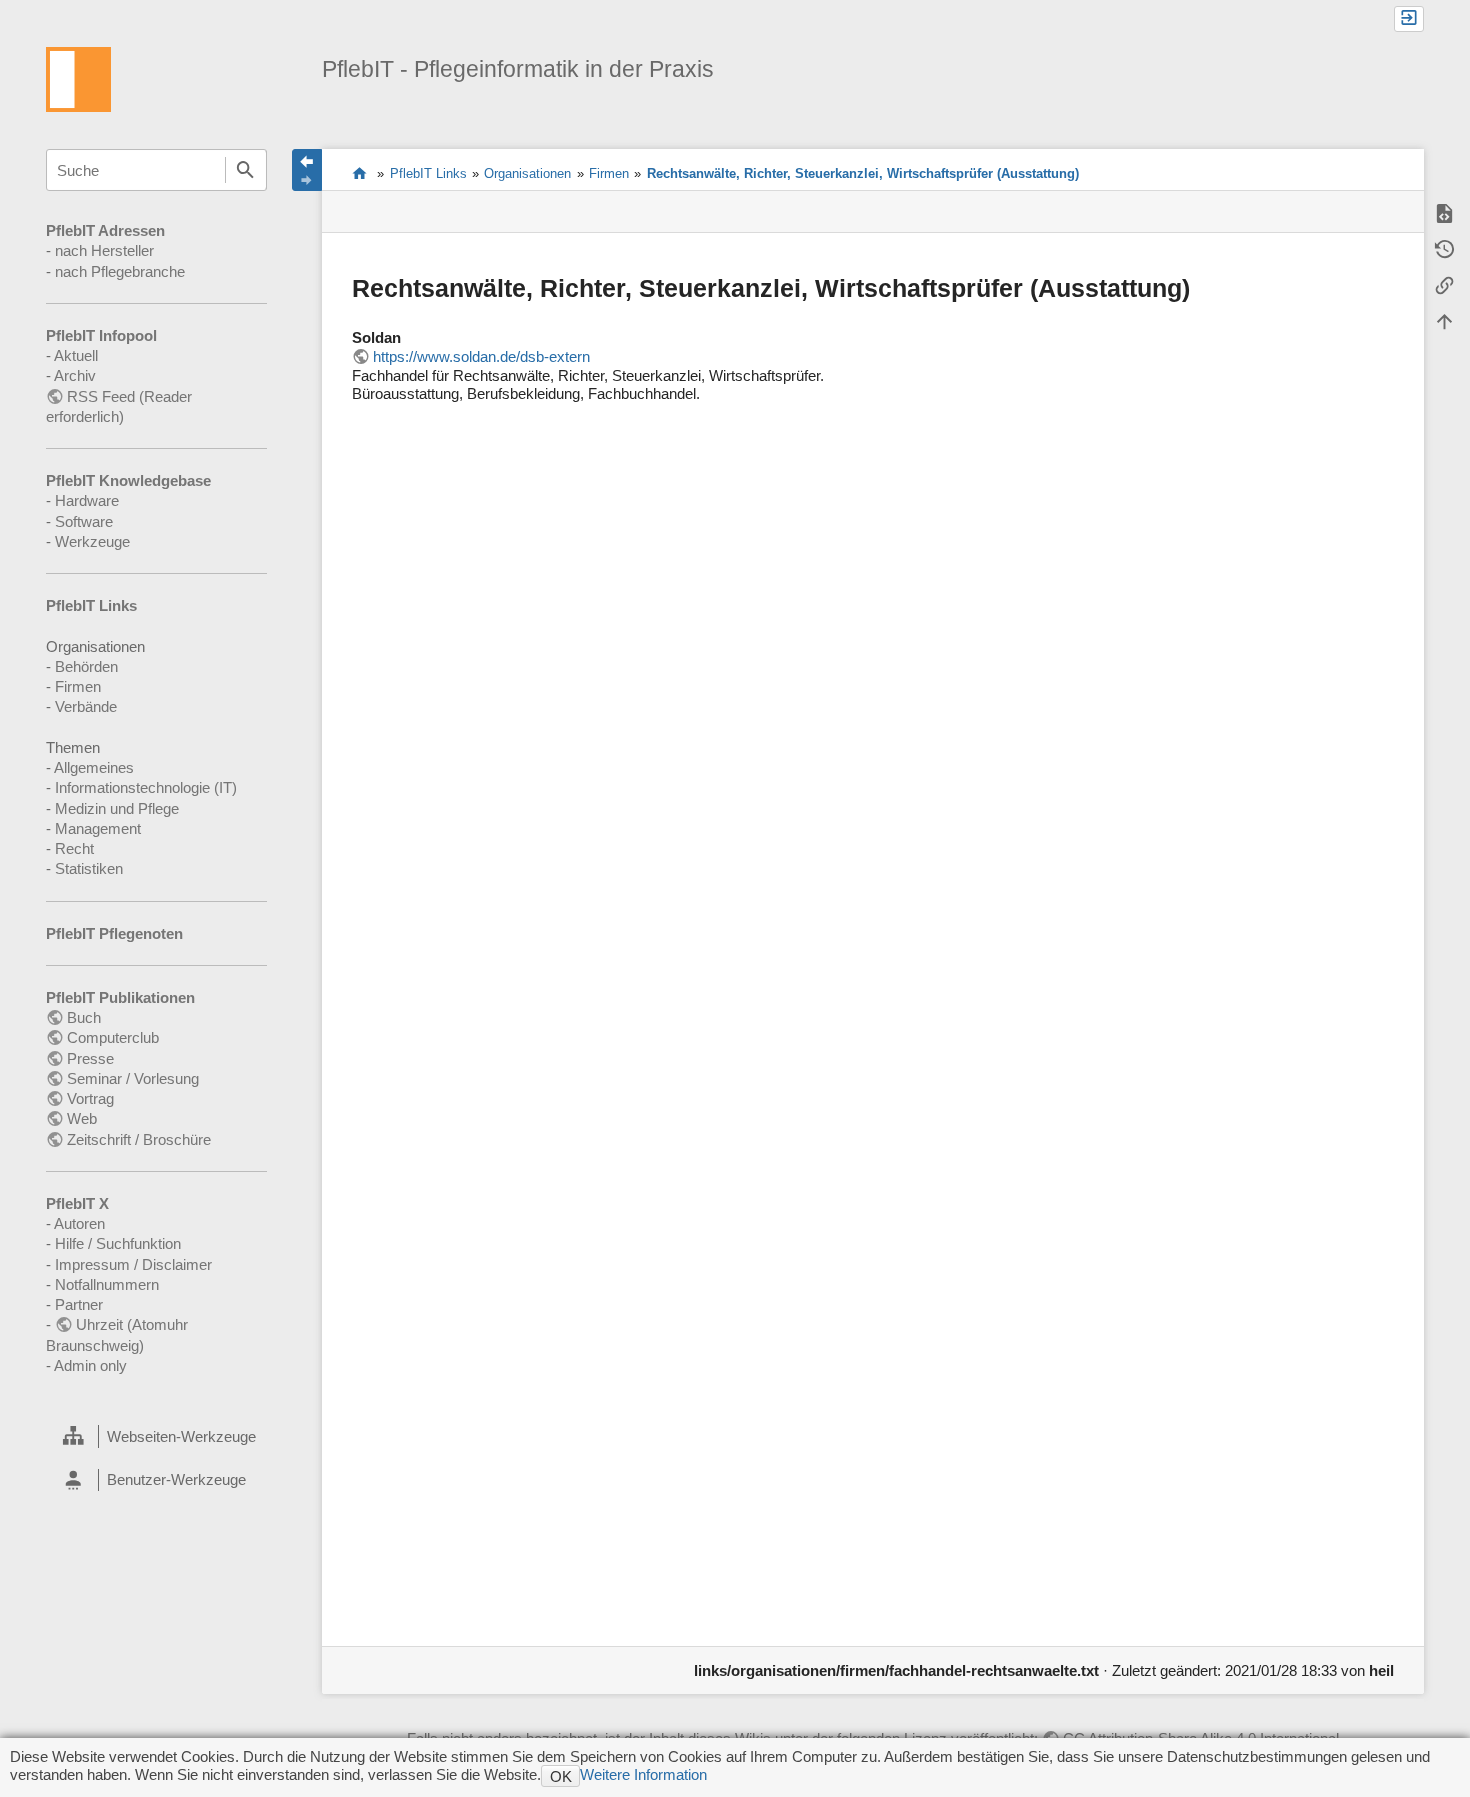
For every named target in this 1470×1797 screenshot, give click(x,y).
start (359, 173)
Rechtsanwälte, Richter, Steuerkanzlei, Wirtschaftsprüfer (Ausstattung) (863, 173)
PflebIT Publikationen (120, 997)
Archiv (75, 375)
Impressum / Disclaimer (133, 1264)
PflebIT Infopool (101, 335)
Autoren (79, 1223)
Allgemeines (94, 767)
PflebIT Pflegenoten (114, 933)
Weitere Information (643, 1774)
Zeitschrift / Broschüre (139, 1139)
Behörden (86, 666)
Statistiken (89, 868)
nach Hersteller (104, 250)
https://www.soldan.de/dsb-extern (481, 356)
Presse (90, 1058)
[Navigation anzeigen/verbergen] (307, 170)
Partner (79, 1304)
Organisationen (527, 173)
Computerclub (113, 1037)
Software (84, 521)
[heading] (156, 1437)
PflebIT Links (91, 605)
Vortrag (90, 1098)
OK (561, 1776)
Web (82, 1118)
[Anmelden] (1409, 19)
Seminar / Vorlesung (133, 1078)
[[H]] (78, 77)
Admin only (90, 1365)
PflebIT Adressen (105, 230)
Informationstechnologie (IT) (146, 787)
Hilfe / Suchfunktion (118, 1243)
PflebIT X (77, 1203)
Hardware (87, 500)
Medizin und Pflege (117, 808)
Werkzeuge (92, 541)
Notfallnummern (107, 1284)
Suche (246, 170)
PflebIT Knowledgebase (128, 480)
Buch (84, 1017)
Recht (74, 848)
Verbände (86, 706)
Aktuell (76, 355)
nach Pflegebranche (120, 271)
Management (98, 828)
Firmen (78, 686)
